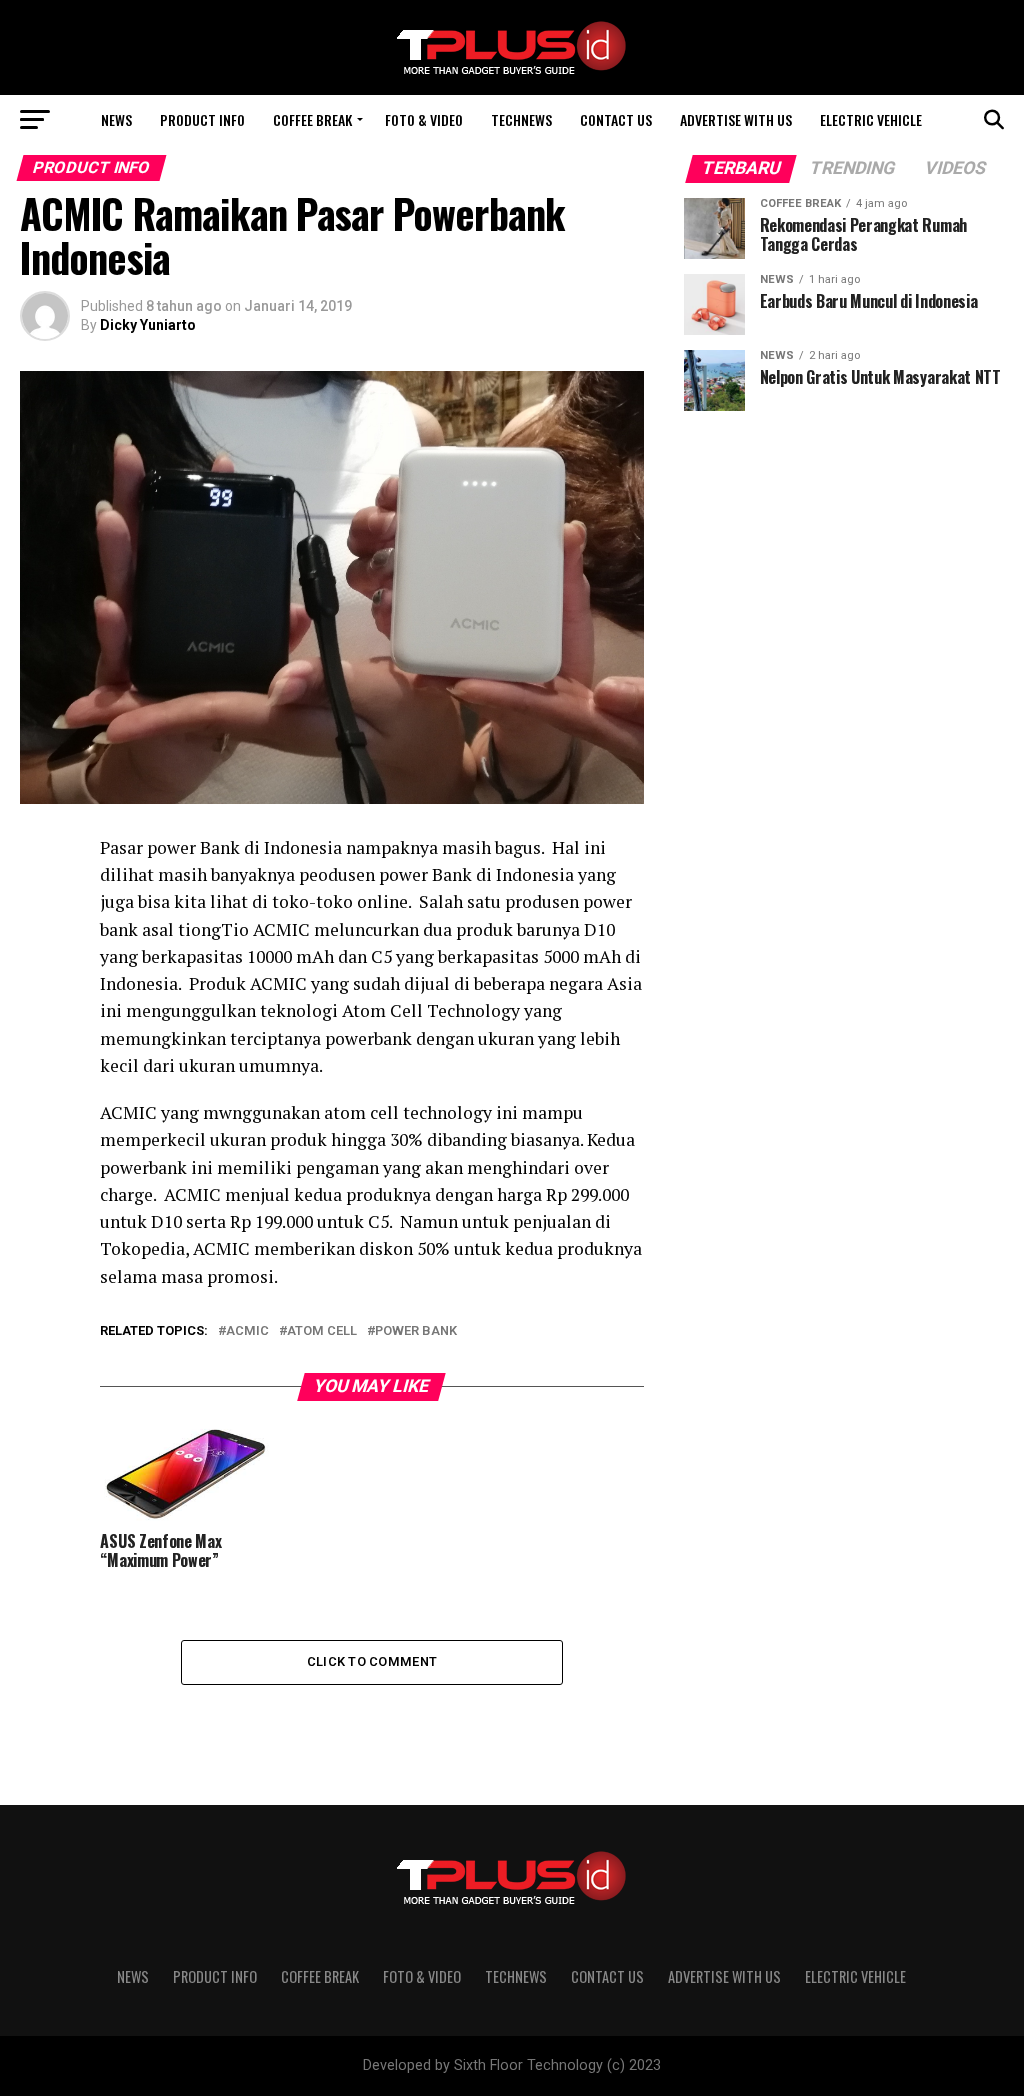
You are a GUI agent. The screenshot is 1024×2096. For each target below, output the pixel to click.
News (116, 119)
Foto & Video (424, 119)
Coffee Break (312, 119)
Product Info (202, 119)
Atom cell (322, 1331)
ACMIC (247, 1331)
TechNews (521, 119)
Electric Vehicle (871, 119)
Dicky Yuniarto (148, 325)
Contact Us (616, 119)
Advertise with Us (736, 119)
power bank (416, 1331)
